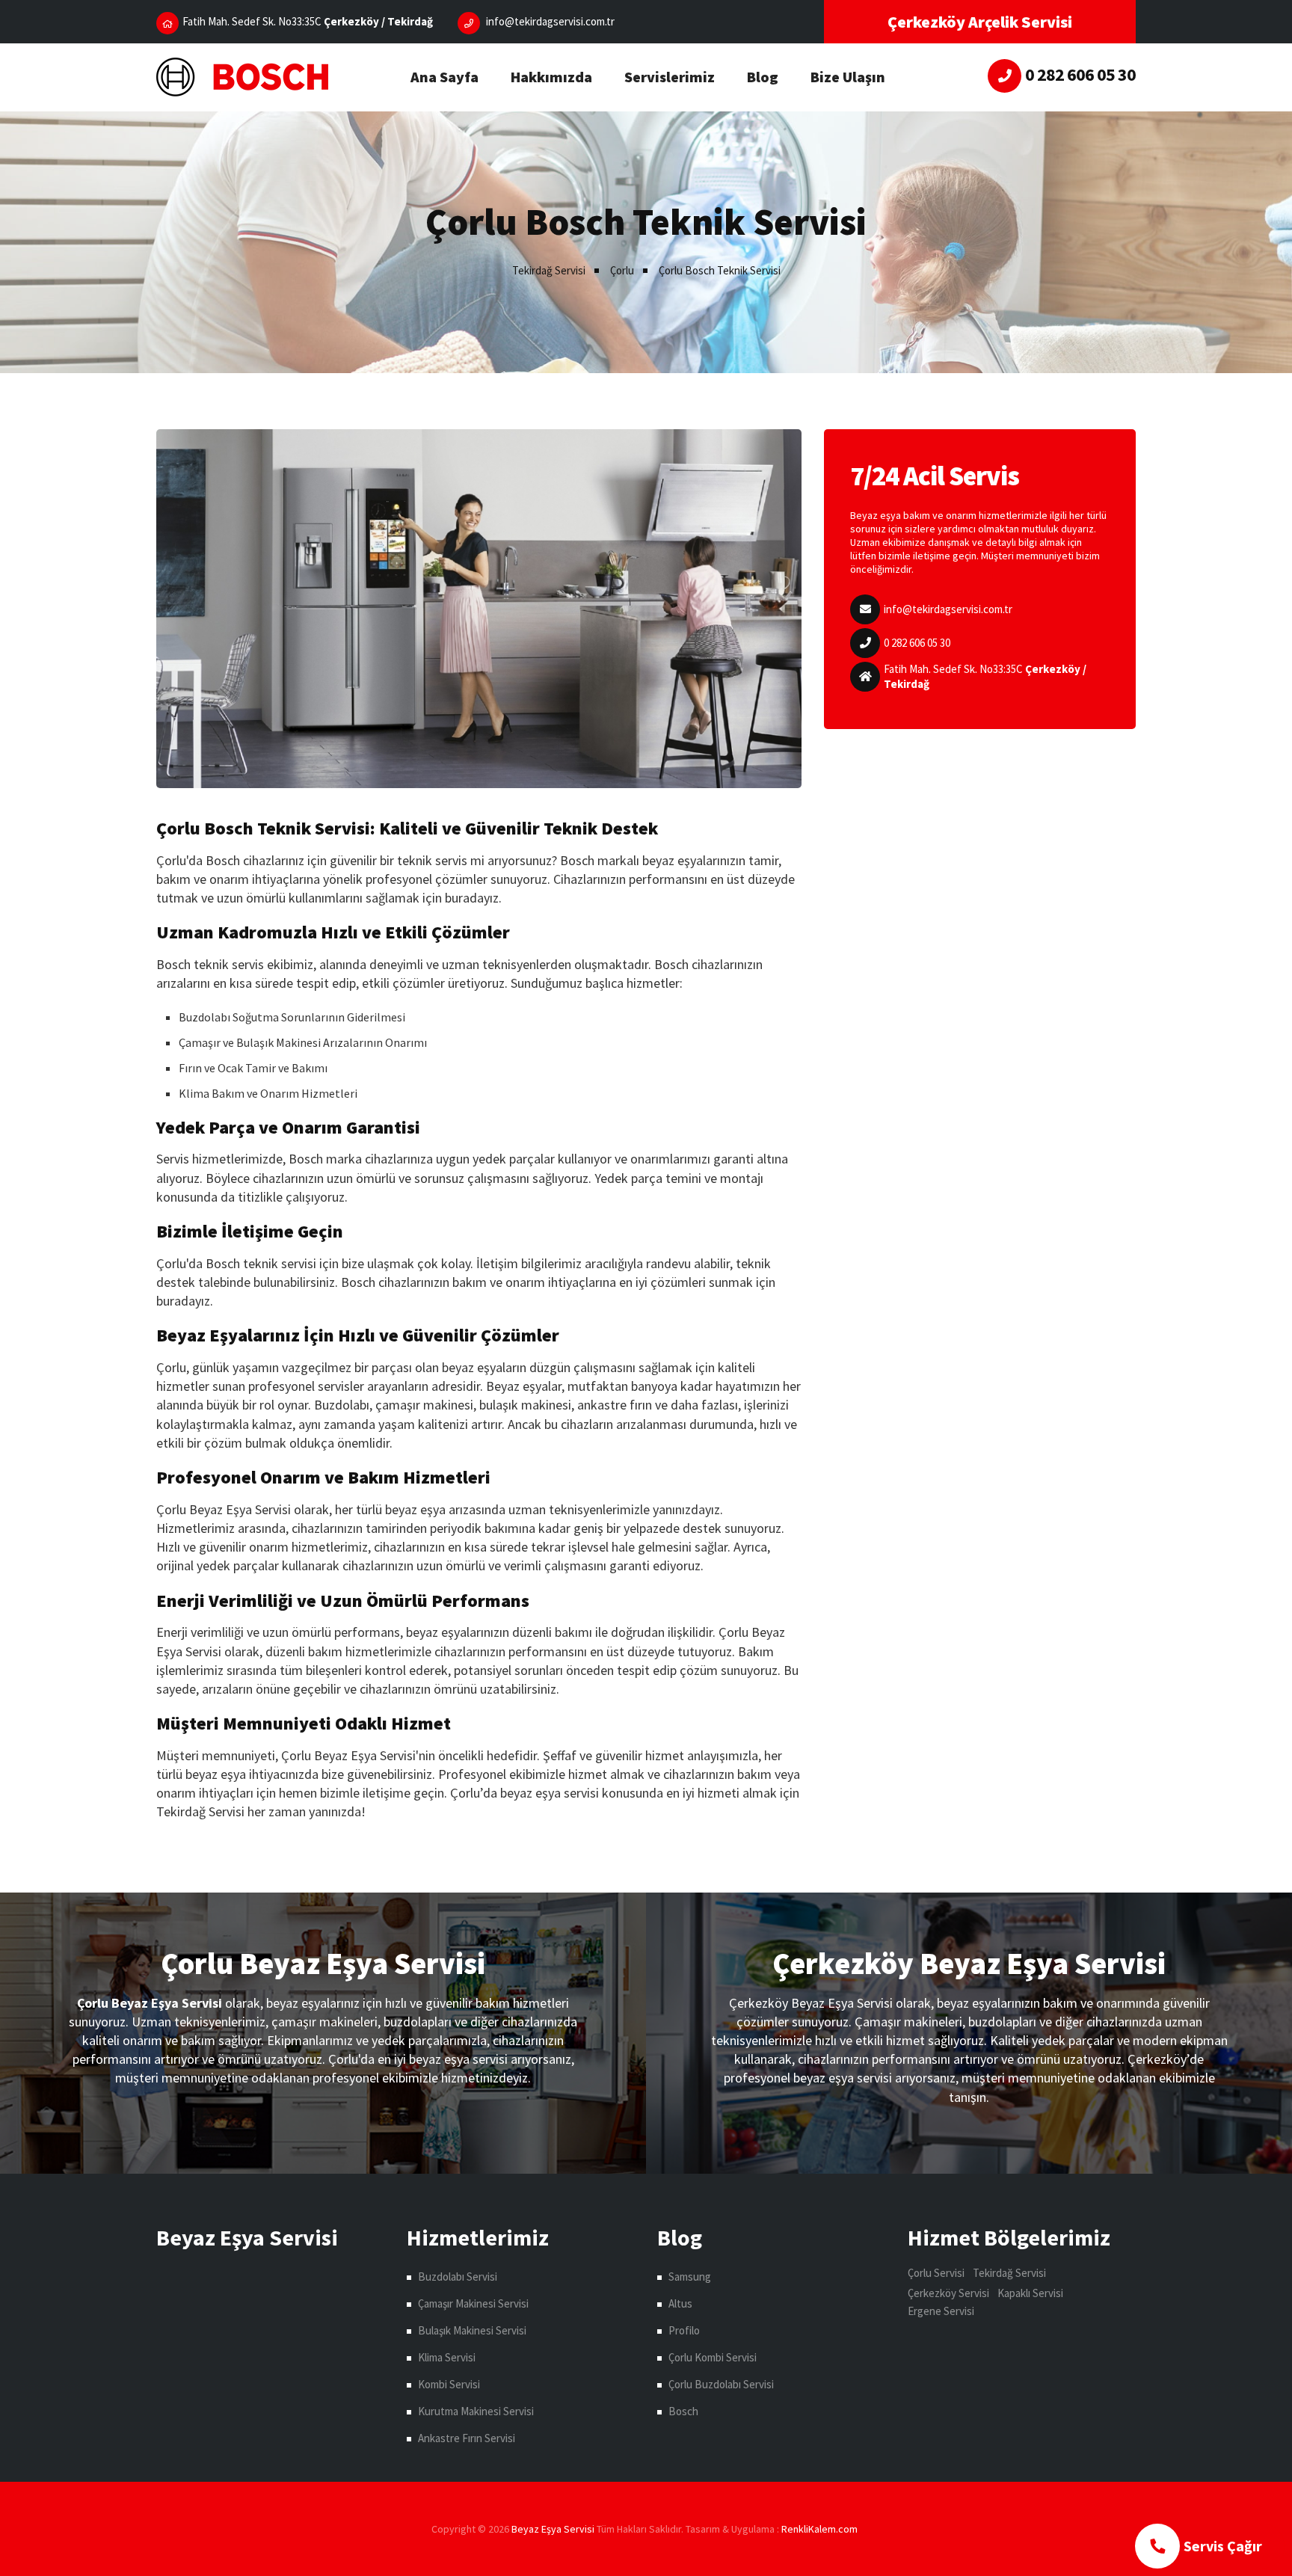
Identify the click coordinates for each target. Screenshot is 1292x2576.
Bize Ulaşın (848, 77)
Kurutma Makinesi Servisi (476, 2411)
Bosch (683, 2411)
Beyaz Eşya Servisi (553, 2529)
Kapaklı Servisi (1030, 2293)
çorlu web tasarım (821, 2529)
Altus (680, 2303)
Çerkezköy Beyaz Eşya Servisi (969, 1964)
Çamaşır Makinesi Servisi (473, 2303)
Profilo (684, 2330)
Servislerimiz (670, 77)
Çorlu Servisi (936, 2273)
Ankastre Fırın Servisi (467, 2438)
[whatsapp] (1005, 76)
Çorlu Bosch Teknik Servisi (720, 270)
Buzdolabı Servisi (458, 2277)
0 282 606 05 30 (917, 643)
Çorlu (622, 270)
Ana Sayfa (444, 77)
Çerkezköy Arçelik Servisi (980, 22)
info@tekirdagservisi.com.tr (948, 609)
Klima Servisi (447, 2357)
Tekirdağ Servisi (549, 270)
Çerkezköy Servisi (948, 2293)
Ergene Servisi (941, 2311)
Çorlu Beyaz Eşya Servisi (323, 1964)
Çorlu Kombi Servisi (713, 2357)
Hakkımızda (551, 77)
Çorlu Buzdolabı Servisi (721, 2384)
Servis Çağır (1223, 2546)
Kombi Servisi (449, 2384)
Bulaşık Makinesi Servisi (472, 2330)
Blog (763, 77)
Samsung (690, 2277)
